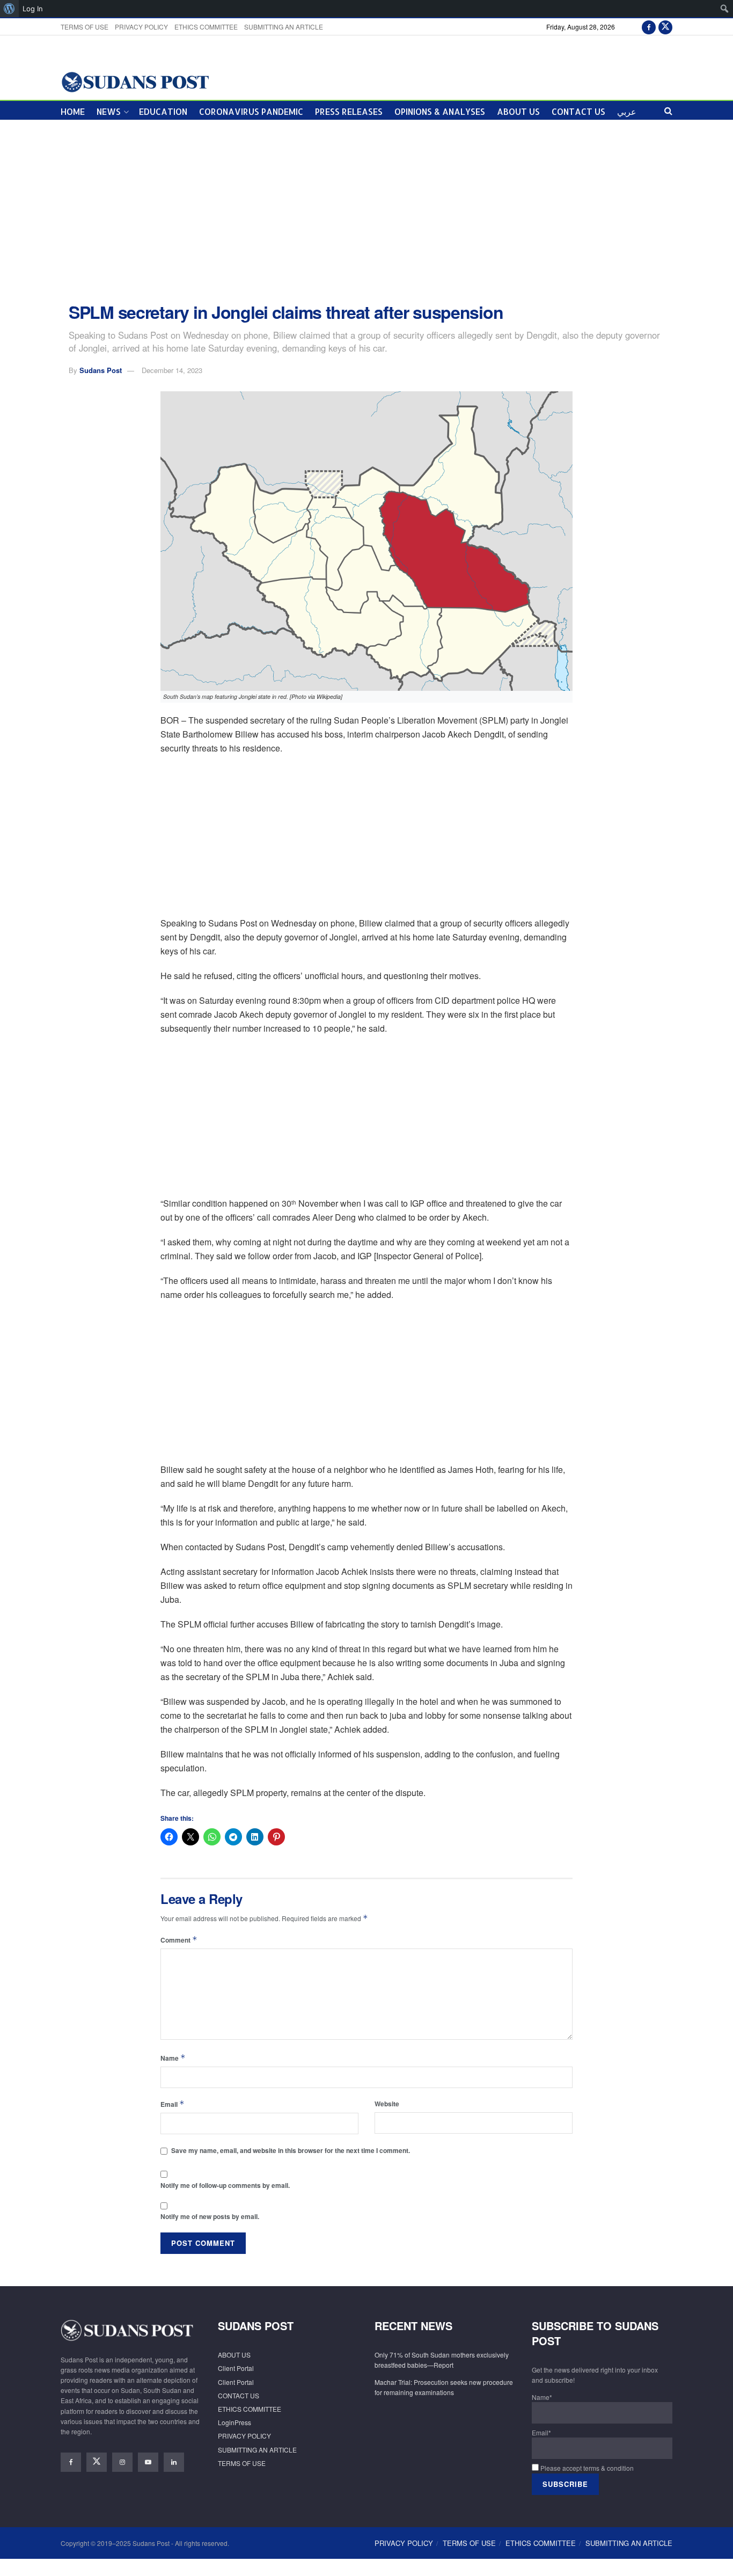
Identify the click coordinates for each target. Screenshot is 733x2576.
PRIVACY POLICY (141, 27)
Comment (179, 1940)
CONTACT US (578, 111)
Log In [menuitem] (33, 9)
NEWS (109, 111)
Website (387, 2104)
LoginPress (234, 2422)
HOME (73, 111)
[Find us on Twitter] (665, 27)
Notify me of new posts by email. (210, 2216)
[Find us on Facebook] (649, 27)
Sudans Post (101, 370)
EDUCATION (163, 111)
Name (173, 2058)
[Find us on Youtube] (148, 2462)
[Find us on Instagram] (122, 2462)
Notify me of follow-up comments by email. (225, 2185)
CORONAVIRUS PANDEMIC (251, 111)
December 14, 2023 (172, 370)
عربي (627, 111)
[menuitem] (9, 9)
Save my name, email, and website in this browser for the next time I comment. (291, 2150)
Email (173, 2104)
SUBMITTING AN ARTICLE (284, 27)
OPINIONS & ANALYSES (440, 111)
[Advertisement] (366, 211)
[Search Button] (668, 110)
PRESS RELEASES (349, 111)
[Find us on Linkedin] (174, 2462)
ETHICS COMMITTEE (206, 27)
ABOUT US (518, 111)
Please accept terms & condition (586, 2468)
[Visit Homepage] (135, 81)
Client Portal (236, 2368)
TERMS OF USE (85, 27)
